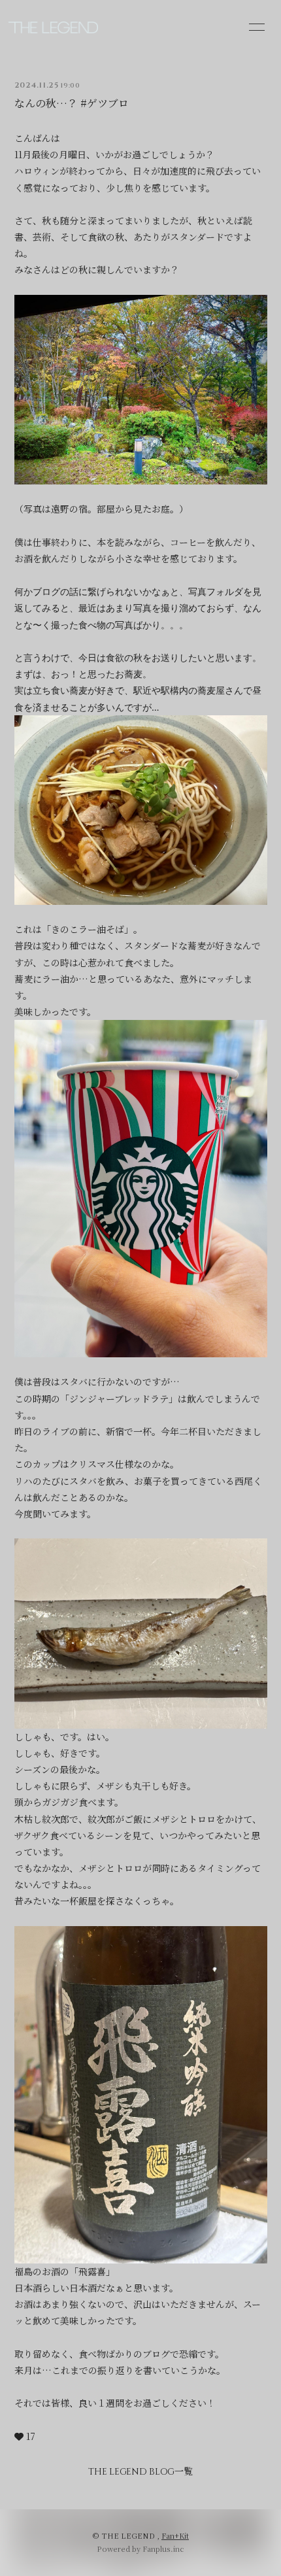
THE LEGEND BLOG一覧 (140, 2472)
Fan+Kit (175, 2535)
